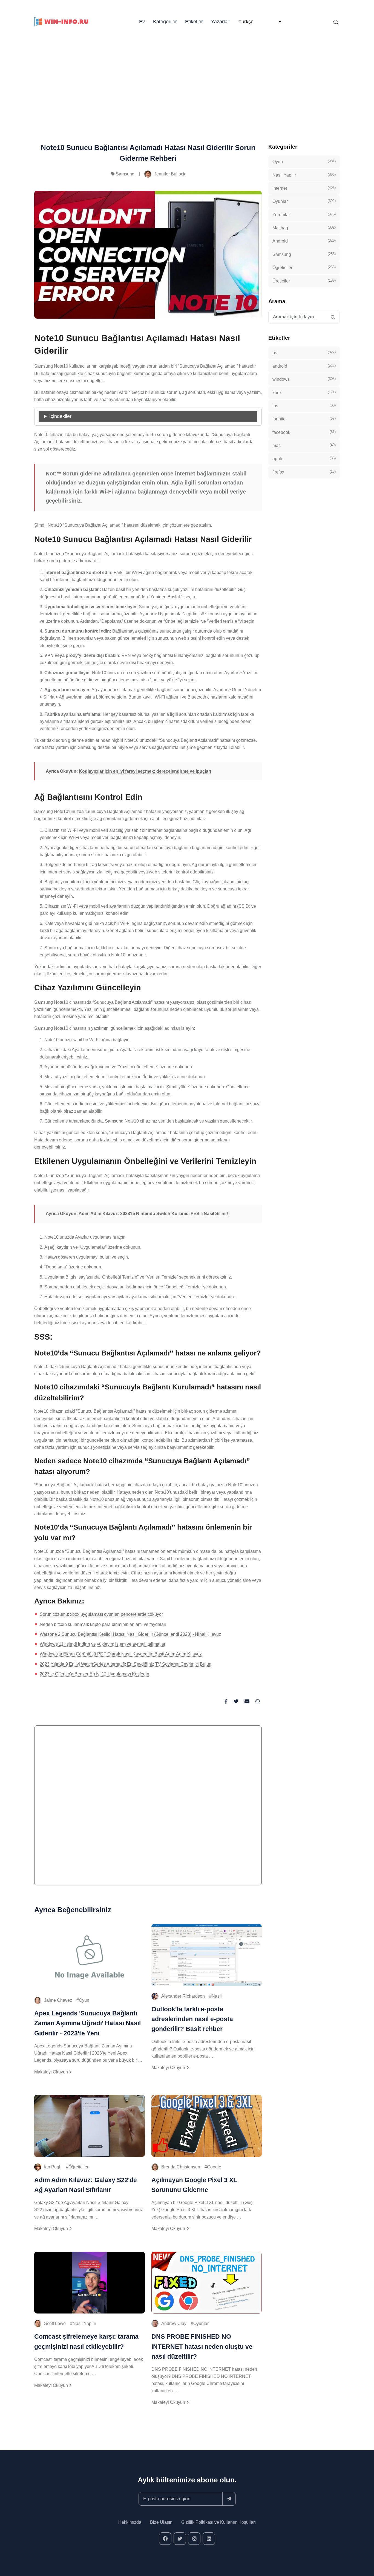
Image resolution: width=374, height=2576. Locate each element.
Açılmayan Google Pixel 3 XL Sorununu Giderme (194, 2185)
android (304, 366)
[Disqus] (148, 1808)
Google (214, 2167)
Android (304, 241)
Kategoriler (165, 22)
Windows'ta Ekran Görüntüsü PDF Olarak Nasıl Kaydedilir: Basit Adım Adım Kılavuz (121, 1654)
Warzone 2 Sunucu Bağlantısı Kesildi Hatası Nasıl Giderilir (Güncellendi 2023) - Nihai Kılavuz (130, 1634)
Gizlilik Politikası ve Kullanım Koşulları (218, 2522)
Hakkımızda (130, 2522)
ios (304, 406)
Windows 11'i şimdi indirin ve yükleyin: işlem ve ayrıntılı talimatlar (103, 1644)
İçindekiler (60, 416)
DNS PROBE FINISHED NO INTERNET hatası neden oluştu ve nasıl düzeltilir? (202, 2346)
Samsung (125, 174)
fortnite (304, 419)
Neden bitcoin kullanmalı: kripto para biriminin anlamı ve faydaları (103, 1624)
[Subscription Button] (229, 2499)
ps (304, 353)
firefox (304, 472)
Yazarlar (220, 22)
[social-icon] (165, 2539)
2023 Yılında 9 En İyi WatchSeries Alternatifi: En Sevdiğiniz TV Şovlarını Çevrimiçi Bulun (126, 1664)
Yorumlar (304, 214)
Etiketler (194, 22)
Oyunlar (201, 2323)
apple (304, 458)
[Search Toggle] (336, 22)
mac (304, 445)
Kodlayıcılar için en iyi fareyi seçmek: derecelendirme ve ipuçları (145, 771)
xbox (304, 392)
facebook (304, 432)
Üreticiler (304, 281)
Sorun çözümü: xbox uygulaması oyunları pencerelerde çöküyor (101, 1614)
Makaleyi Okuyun (52, 2072)
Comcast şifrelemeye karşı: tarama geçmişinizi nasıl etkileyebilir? (86, 2341)
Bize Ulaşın (161, 2522)
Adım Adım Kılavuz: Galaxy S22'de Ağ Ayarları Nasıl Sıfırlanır (86, 2185)
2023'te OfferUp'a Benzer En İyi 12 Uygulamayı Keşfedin (94, 1674)
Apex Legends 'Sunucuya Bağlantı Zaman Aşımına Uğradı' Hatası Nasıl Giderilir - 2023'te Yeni (87, 2023)
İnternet (304, 188)
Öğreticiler (78, 2167)
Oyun (84, 2000)
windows (304, 379)
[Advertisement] (187, 77)
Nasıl (217, 1996)
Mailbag (304, 228)
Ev (142, 22)
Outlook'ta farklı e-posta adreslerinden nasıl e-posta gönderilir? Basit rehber (192, 2019)
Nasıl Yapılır (84, 2323)
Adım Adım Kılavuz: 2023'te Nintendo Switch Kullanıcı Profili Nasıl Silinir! (153, 1214)
